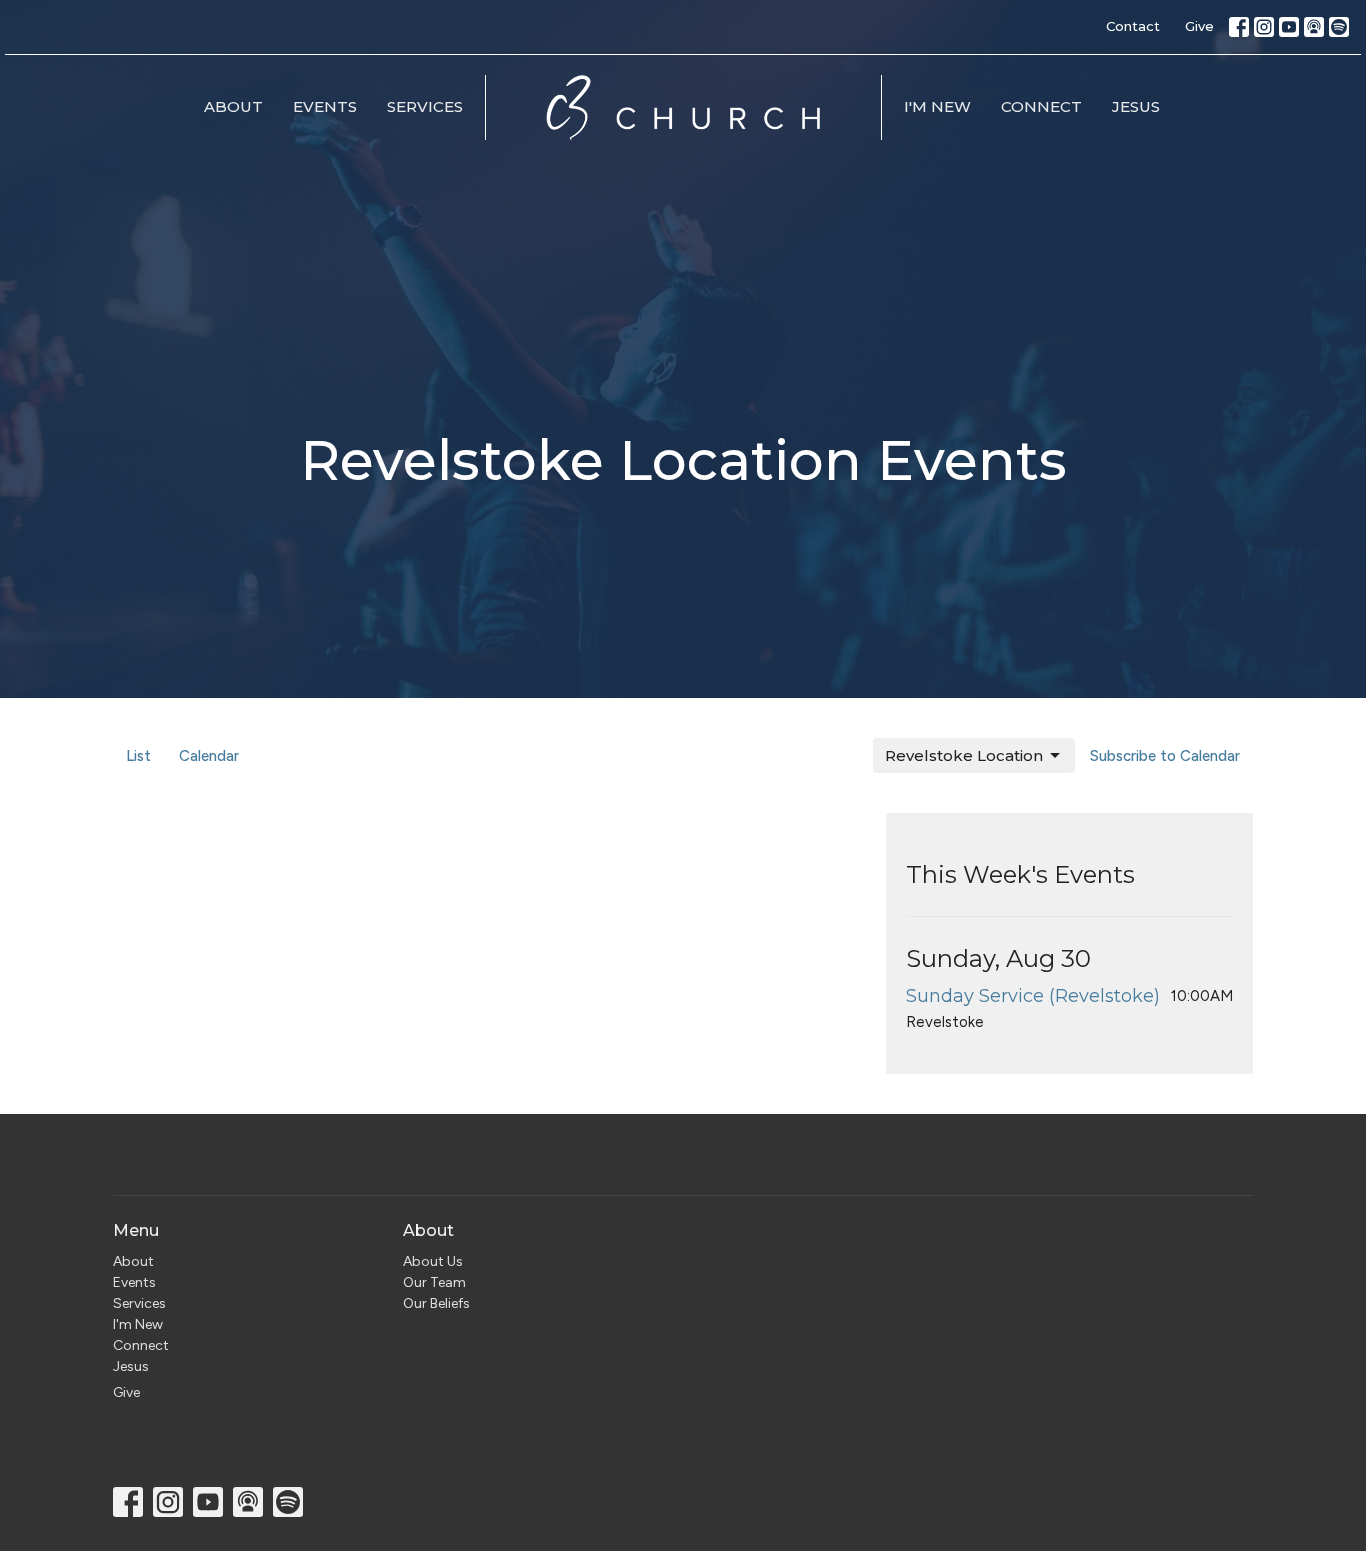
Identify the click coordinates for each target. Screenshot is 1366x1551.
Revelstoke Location (964, 755)
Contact (1133, 26)
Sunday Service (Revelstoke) (1033, 996)
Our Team (434, 1282)
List (138, 756)
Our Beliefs (436, 1303)
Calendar (209, 756)
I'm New (937, 106)
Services (425, 106)
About (233, 106)
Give (1199, 26)
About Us (433, 1261)
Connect (1041, 106)
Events (325, 106)
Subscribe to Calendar (1165, 756)
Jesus (1136, 106)
